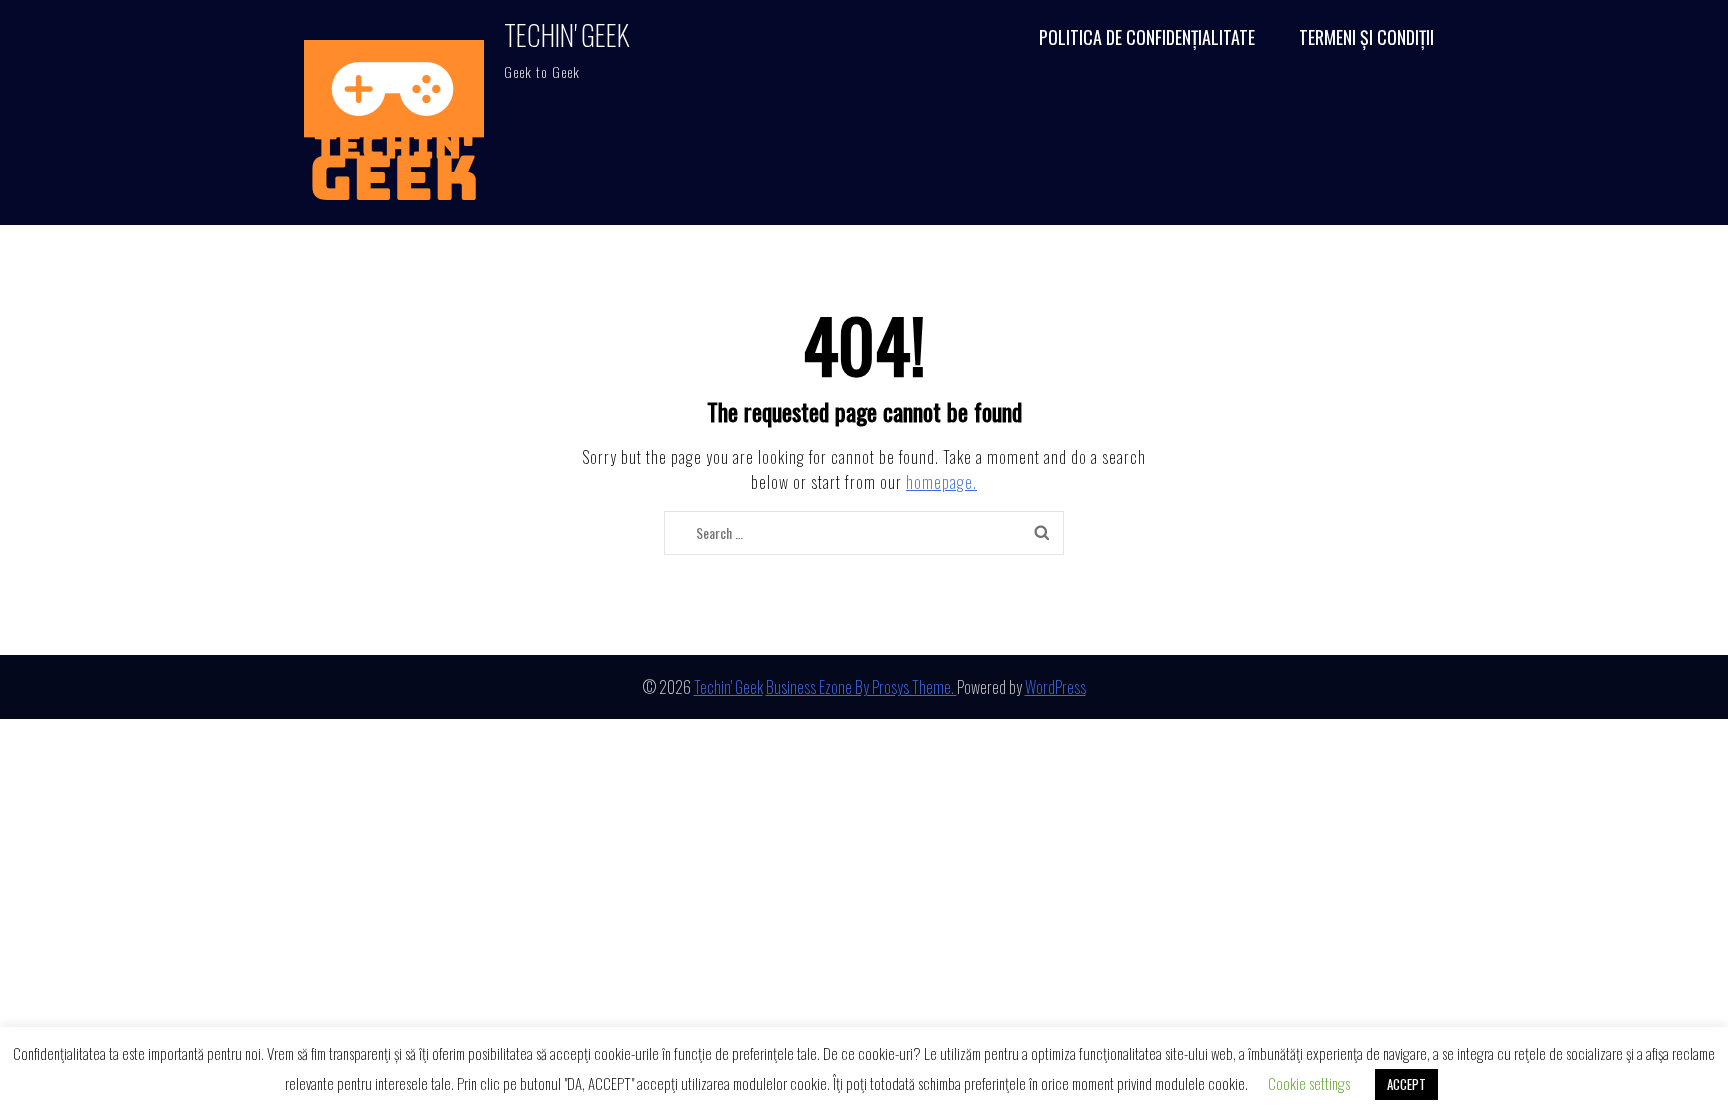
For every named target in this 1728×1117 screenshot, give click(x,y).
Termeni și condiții (1366, 37)
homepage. (941, 482)
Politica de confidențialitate (1147, 37)
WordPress (1055, 687)
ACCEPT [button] (1406, 1084)
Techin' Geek (566, 34)
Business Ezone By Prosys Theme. (861, 687)
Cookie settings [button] (1309, 1083)
